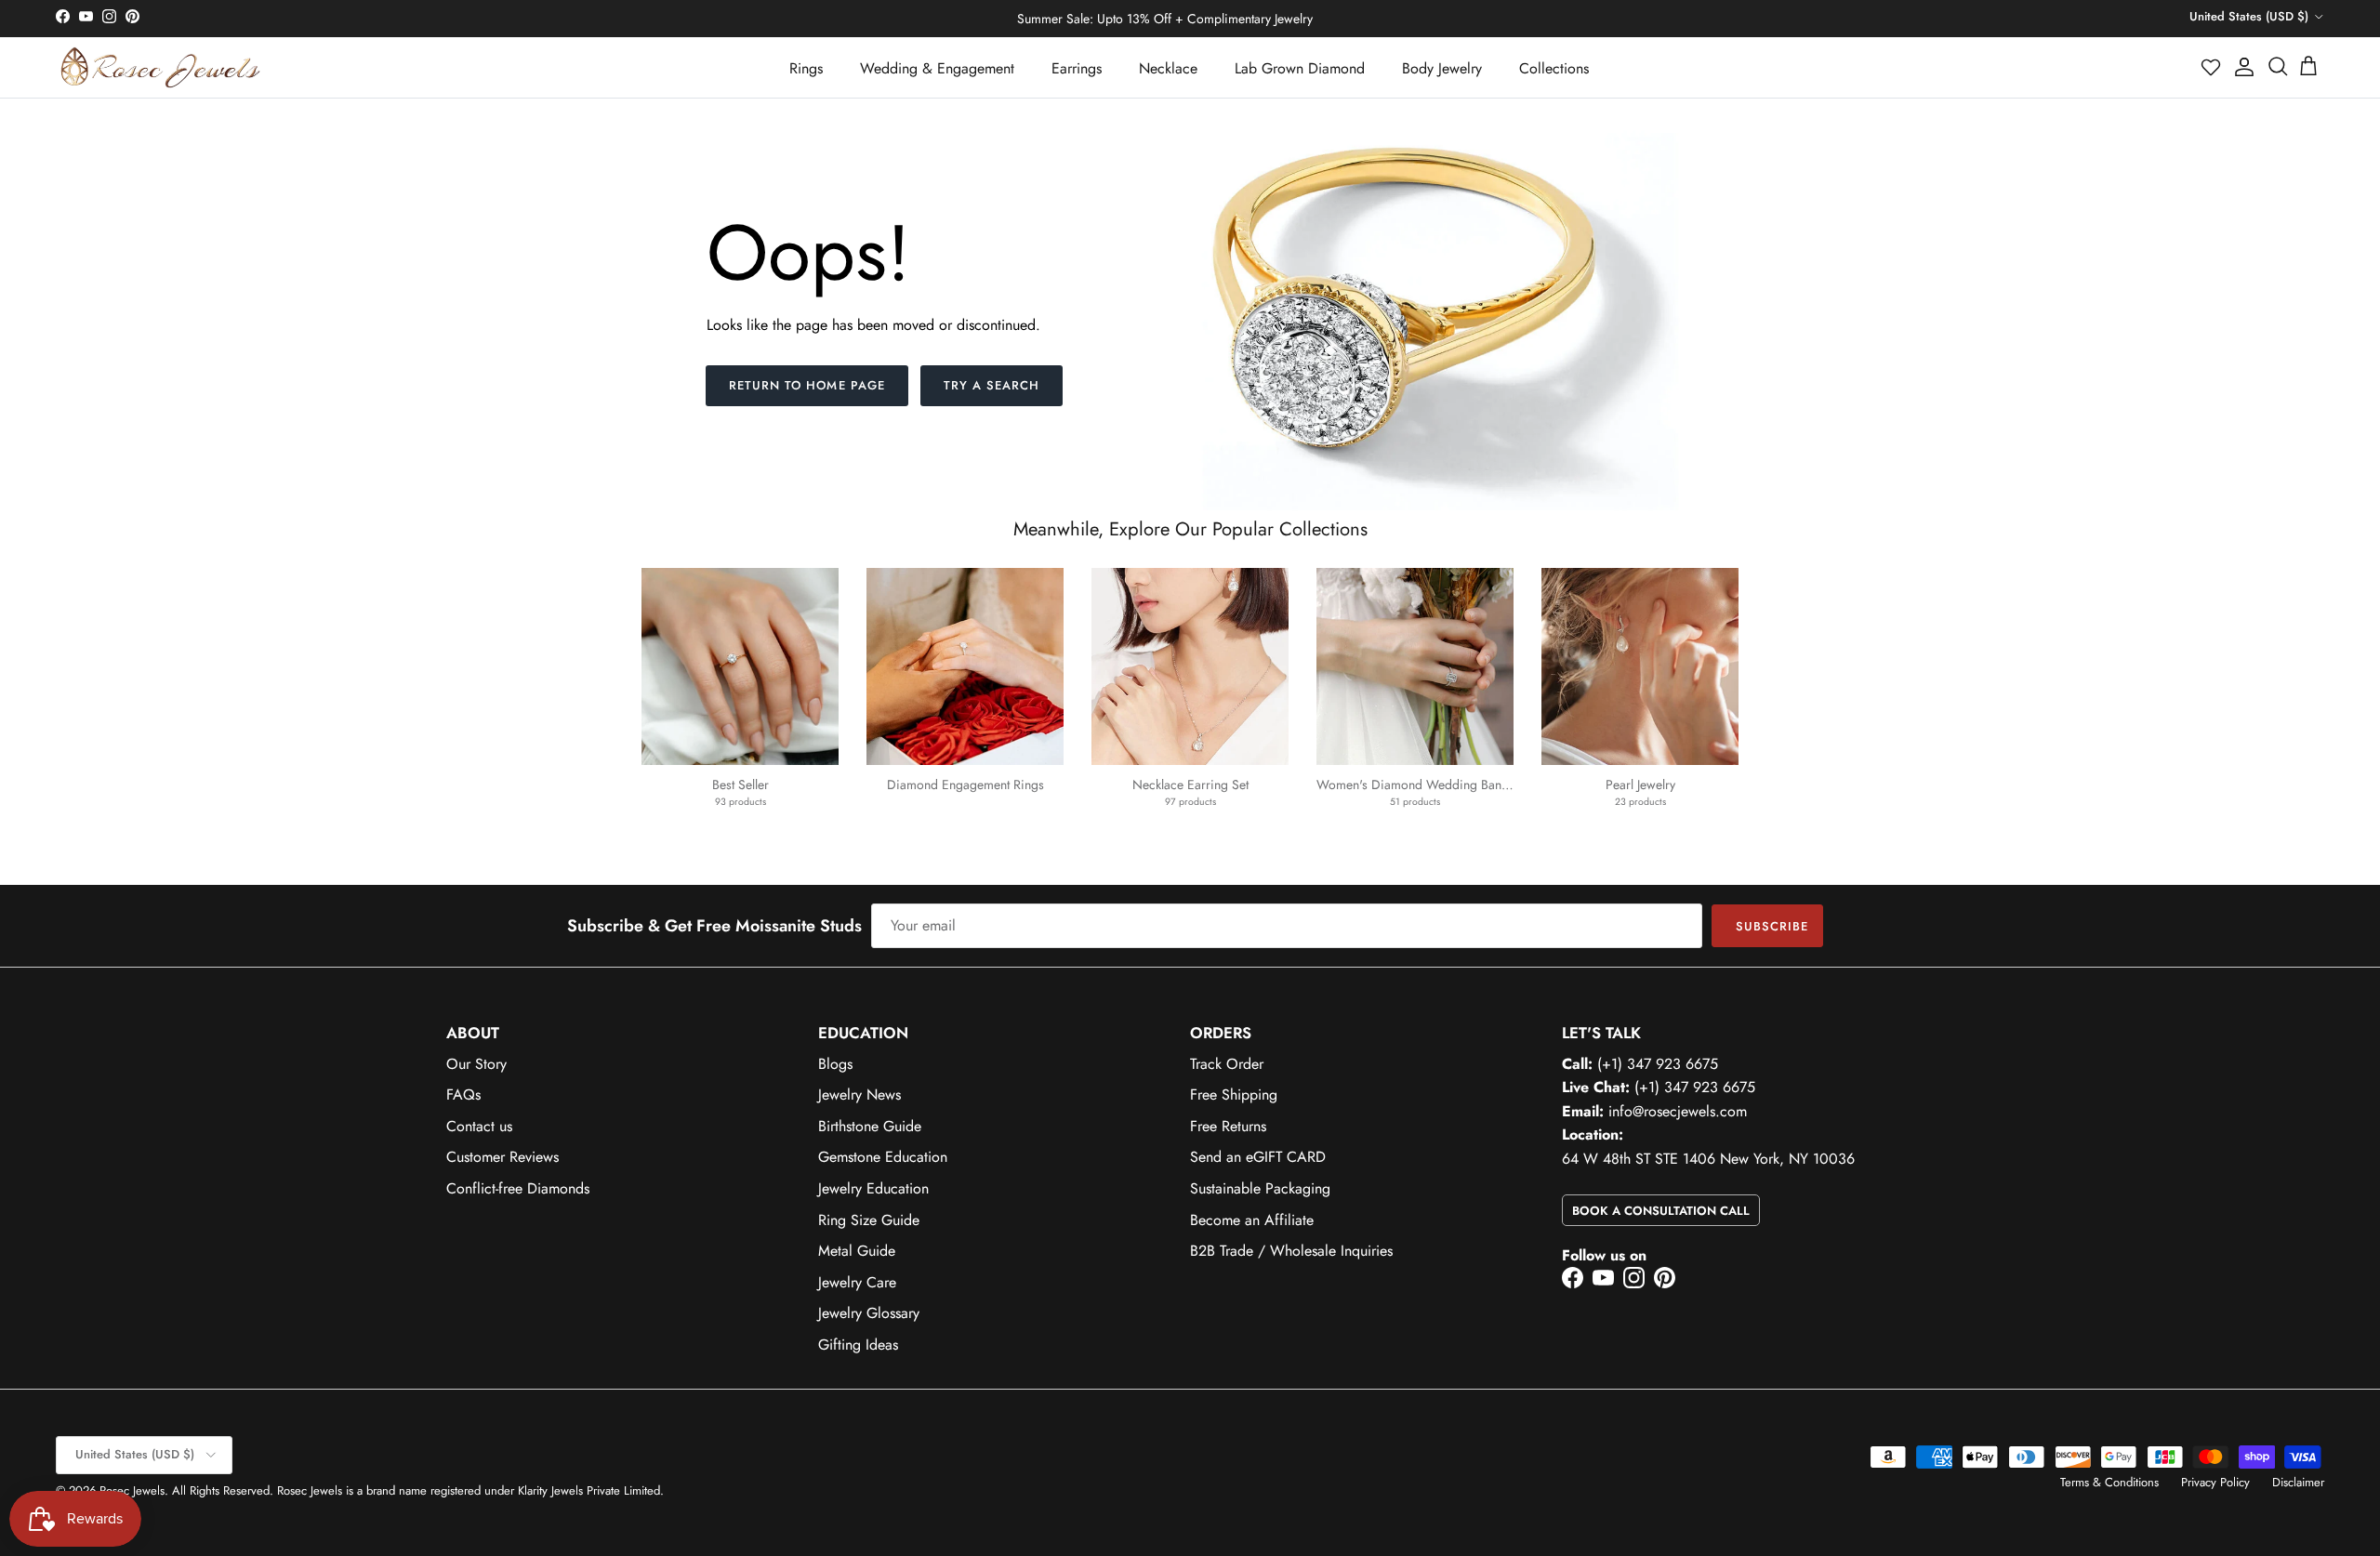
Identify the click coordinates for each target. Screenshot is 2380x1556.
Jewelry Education (873, 1188)
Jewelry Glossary (869, 1313)
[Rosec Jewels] (160, 67)
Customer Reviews (502, 1157)
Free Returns (1228, 1126)
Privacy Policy (2215, 1482)
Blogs (835, 1064)
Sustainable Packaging (1260, 1188)
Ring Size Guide (869, 1220)
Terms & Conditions (2109, 1482)
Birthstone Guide (870, 1126)
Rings (806, 68)
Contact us (479, 1126)
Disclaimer (2298, 1482)
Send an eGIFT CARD (1258, 1157)
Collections (1554, 68)
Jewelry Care (857, 1282)
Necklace (1168, 68)
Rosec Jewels (132, 1490)
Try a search (992, 385)
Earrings (1077, 68)
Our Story (476, 1064)
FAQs (463, 1094)
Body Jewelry (1442, 68)
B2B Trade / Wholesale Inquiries (1291, 1251)
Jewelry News (859, 1094)
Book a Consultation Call (1661, 1211)
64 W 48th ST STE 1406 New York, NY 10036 (1708, 1159)
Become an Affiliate (1252, 1220)
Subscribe (1772, 926)
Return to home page (807, 385)
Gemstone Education (883, 1157)
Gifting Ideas (858, 1345)
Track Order (1227, 1064)
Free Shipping (1234, 1094)
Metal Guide (857, 1251)
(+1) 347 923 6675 (1658, 1064)
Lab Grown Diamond (1300, 68)
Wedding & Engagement (937, 68)
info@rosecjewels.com (1678, 1111)
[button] (2212, 67)
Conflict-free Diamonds (518, 1188)
